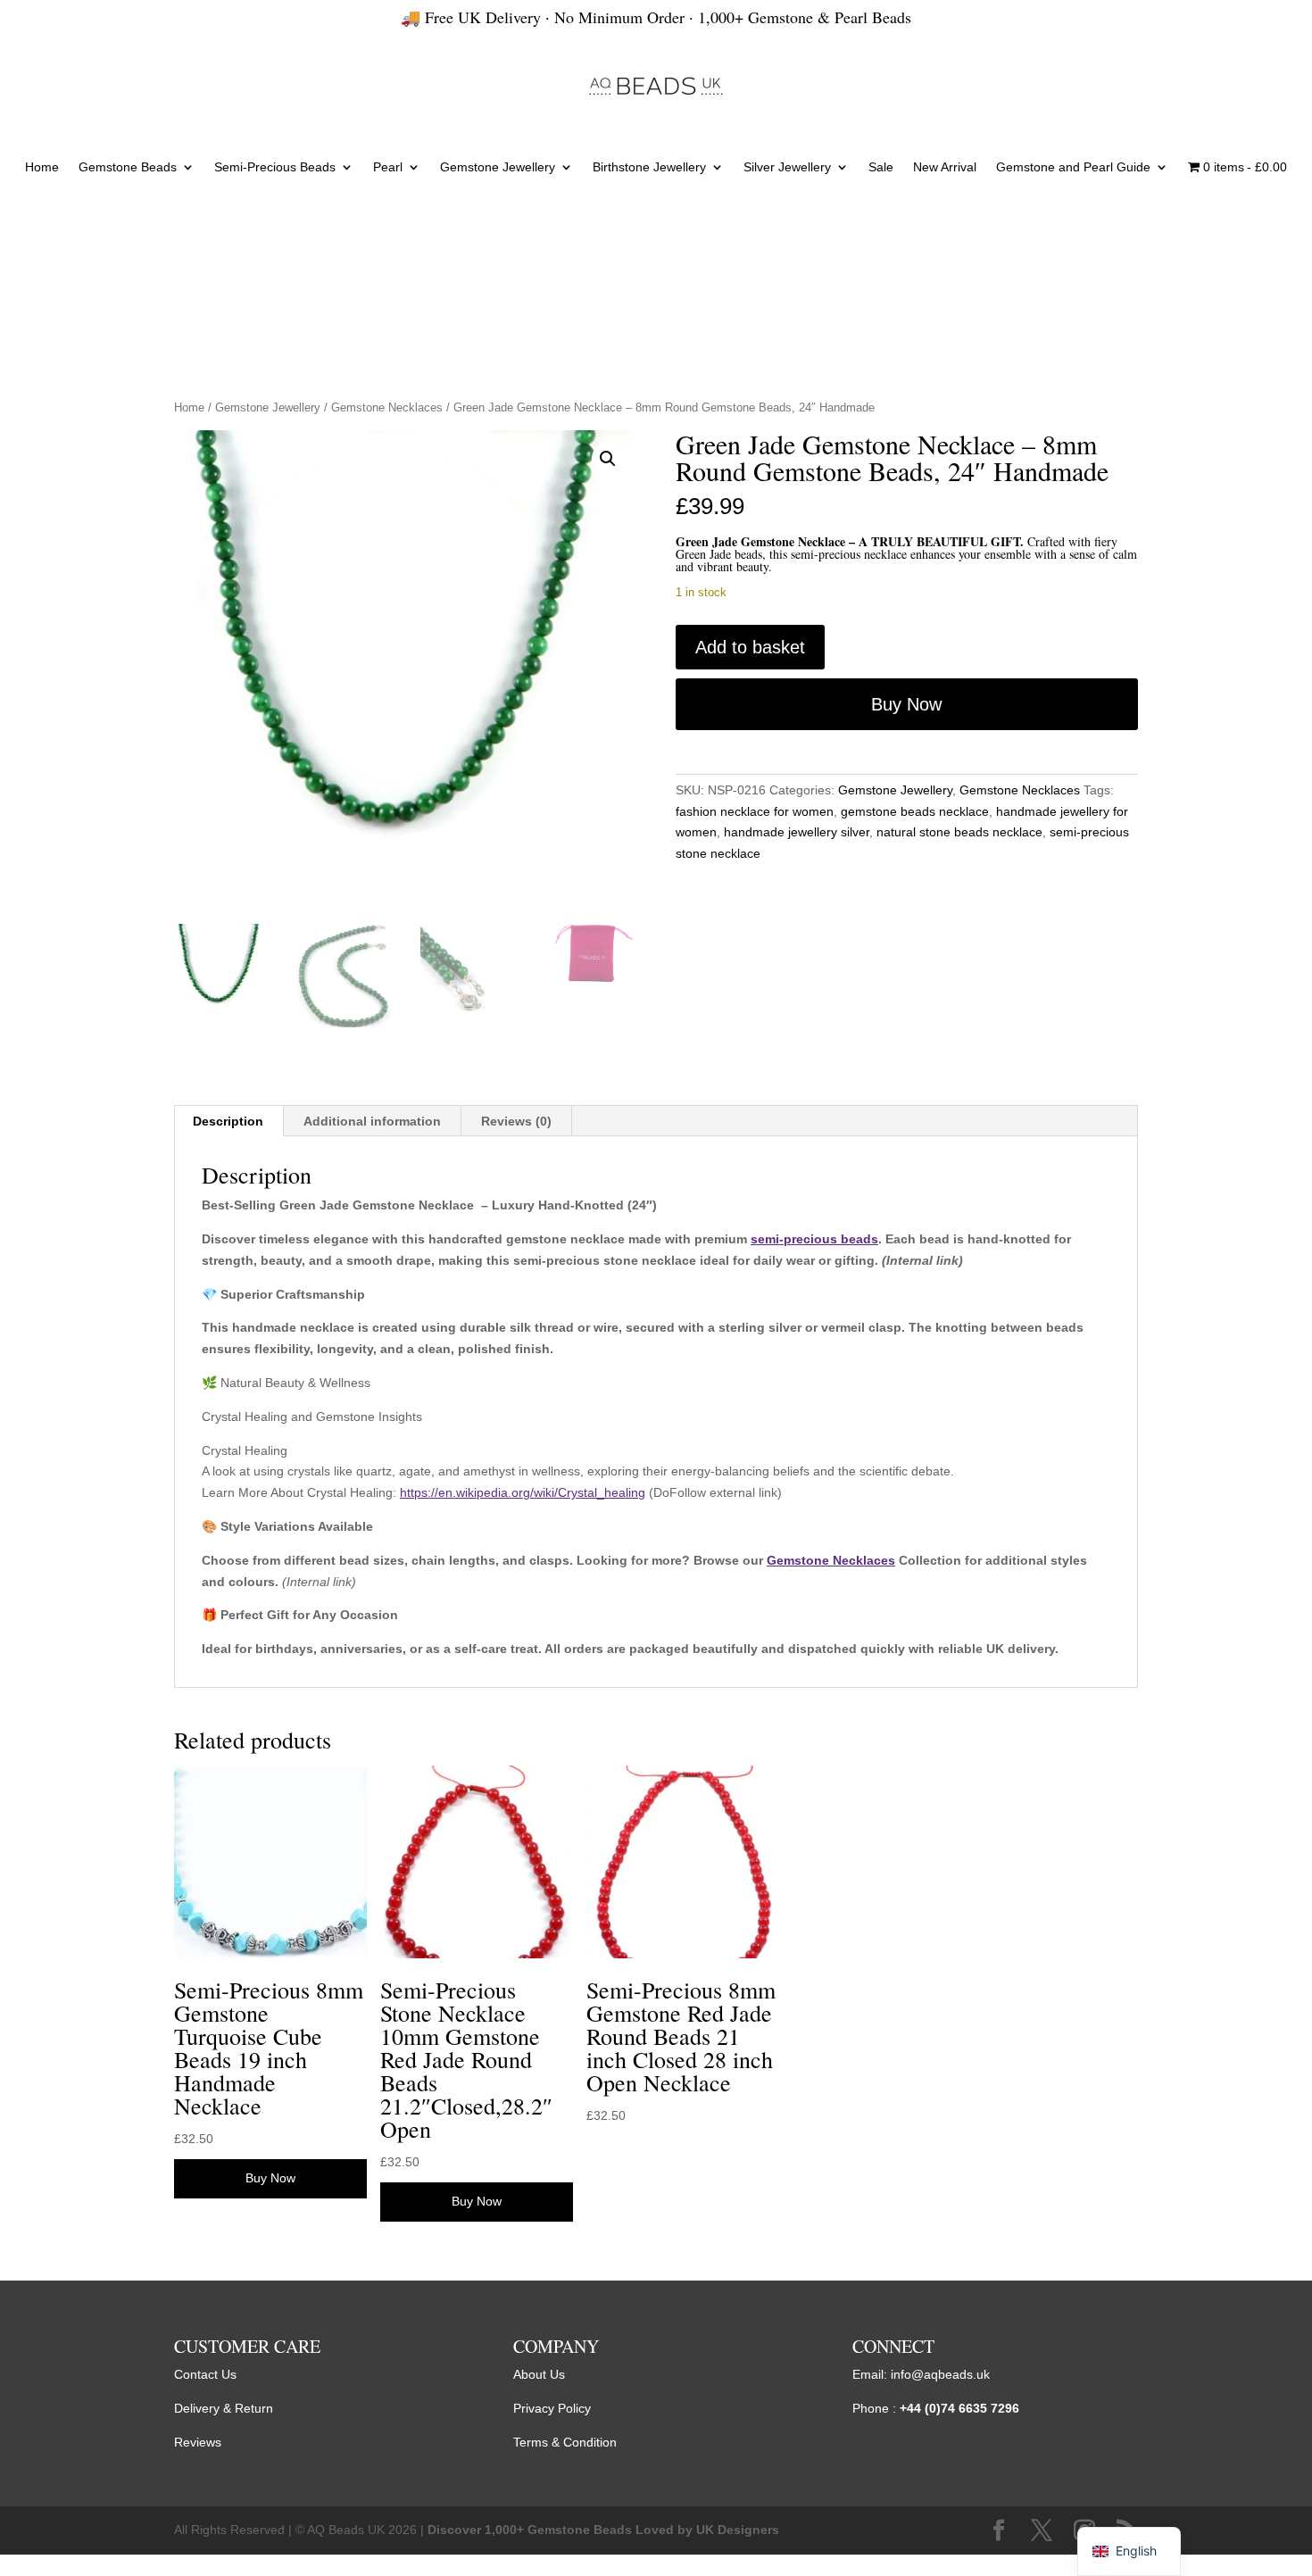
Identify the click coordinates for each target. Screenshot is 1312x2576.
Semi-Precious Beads (275, 167)
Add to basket (750, 647)
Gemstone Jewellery (498, 167)
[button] (608, 459)
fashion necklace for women (755, 811)
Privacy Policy (552, 2408)
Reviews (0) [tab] (516, 1121)
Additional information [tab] (372, 1121)
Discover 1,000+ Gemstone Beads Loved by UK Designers (603, 2530)
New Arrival (945, 167)
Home (42, 167)
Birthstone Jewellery (649, 167)
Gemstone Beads (128, 167)
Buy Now (906, 704)
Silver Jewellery (787, 167)
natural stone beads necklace (959, 832)
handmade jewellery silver (797, 832)
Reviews (198, 2442)
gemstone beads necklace (915, 811)
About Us (539, 2374)
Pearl (388, 167)
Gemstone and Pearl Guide (1073, 167)
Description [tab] (228, 1121)
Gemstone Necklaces (387, 407)
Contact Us (205, 2374)
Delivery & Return (224, 2408)
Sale (881, 167)
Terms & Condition (565, 2442)
